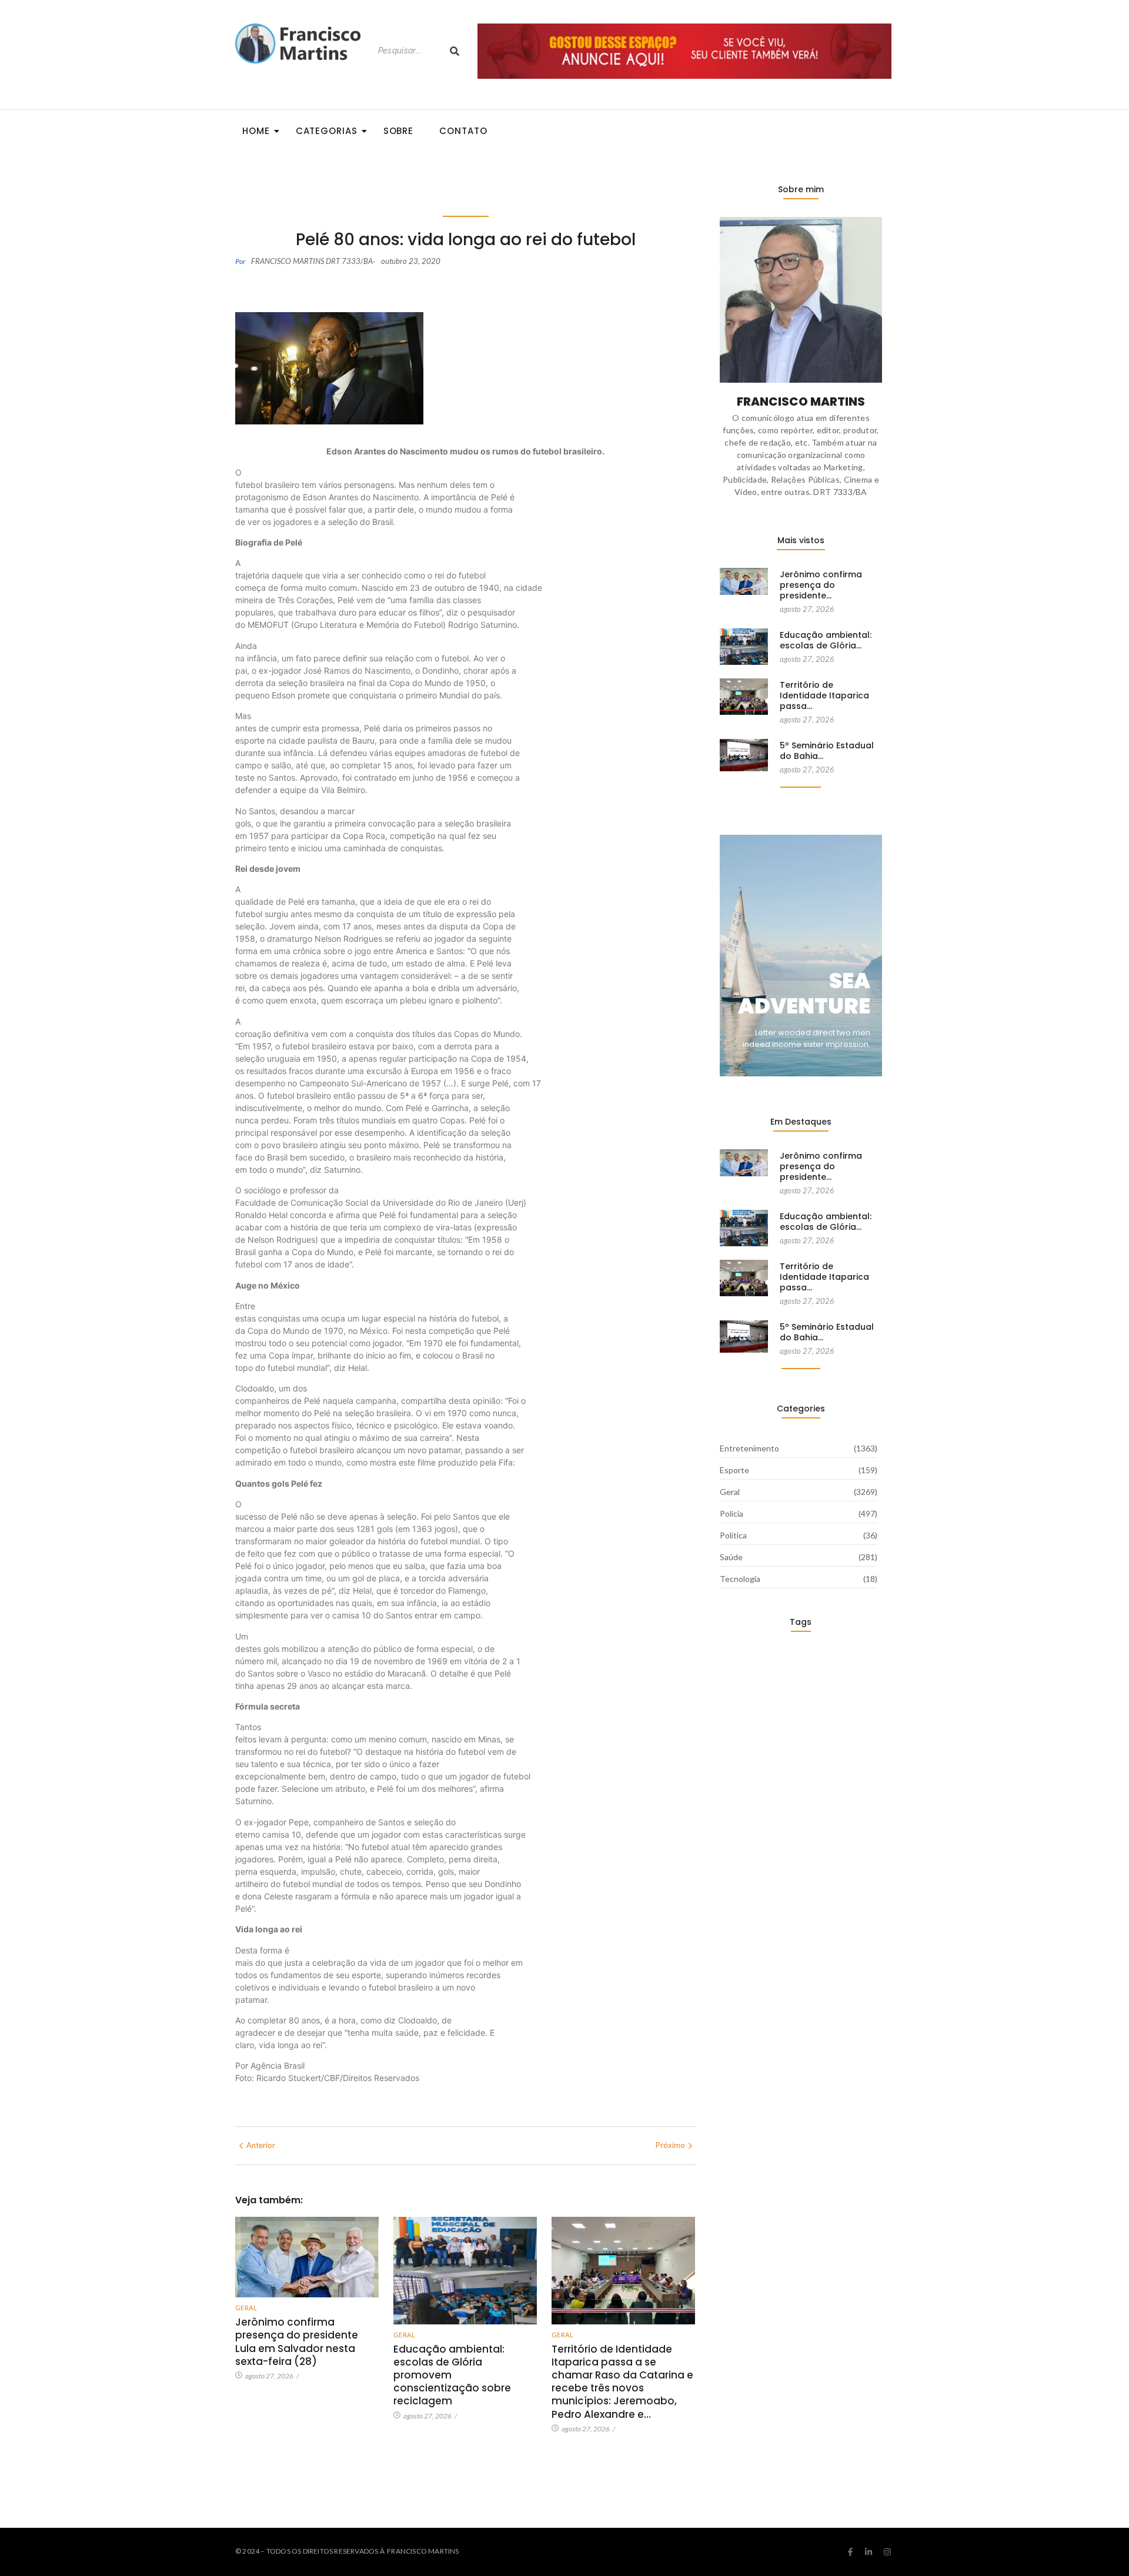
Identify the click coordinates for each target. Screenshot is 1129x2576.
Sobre (399, 131)
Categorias (327, 131)
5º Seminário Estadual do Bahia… (827, 751)
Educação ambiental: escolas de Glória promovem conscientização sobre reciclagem (452, 2375)
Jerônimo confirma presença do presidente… (821, 585)
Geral (246, 2308)
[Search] (455, 51)
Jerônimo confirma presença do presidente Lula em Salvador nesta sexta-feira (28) (297, 2341)
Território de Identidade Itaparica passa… (824, 696)
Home (256, 131)
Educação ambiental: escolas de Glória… (826, 640)
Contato (463, 131)
